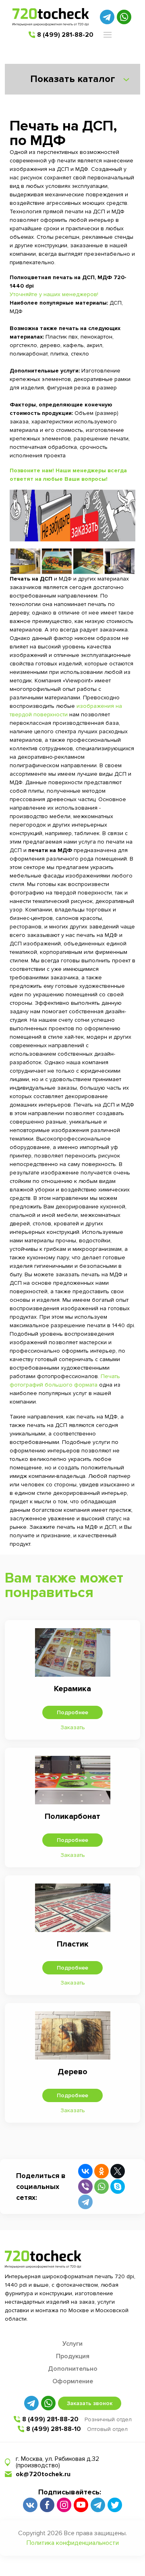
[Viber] (85, 2187)
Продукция (73, 2356)
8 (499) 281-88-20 (65, 35)
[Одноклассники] (101, 2171)
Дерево (72, 2072)
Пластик (73, 1944)
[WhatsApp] (101, 2187)
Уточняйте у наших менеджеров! (54, 294)
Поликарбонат (72, 1816)
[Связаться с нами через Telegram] (107, 17)
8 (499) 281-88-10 (54, 2429)
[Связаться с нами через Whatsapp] (124, 17)
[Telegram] (85, 2202)
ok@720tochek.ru (43, 2474)
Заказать (73, 1727)
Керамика (72, 1689)
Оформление (73, 2381)
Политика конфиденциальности (73, 2543)
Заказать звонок (90, 2403)
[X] (118, 2171)
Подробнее (72, 1712)
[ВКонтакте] (85, 2171)
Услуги (72, 2344)
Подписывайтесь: (70, 2492)
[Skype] (118, 2187)
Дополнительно (73, 2369)
